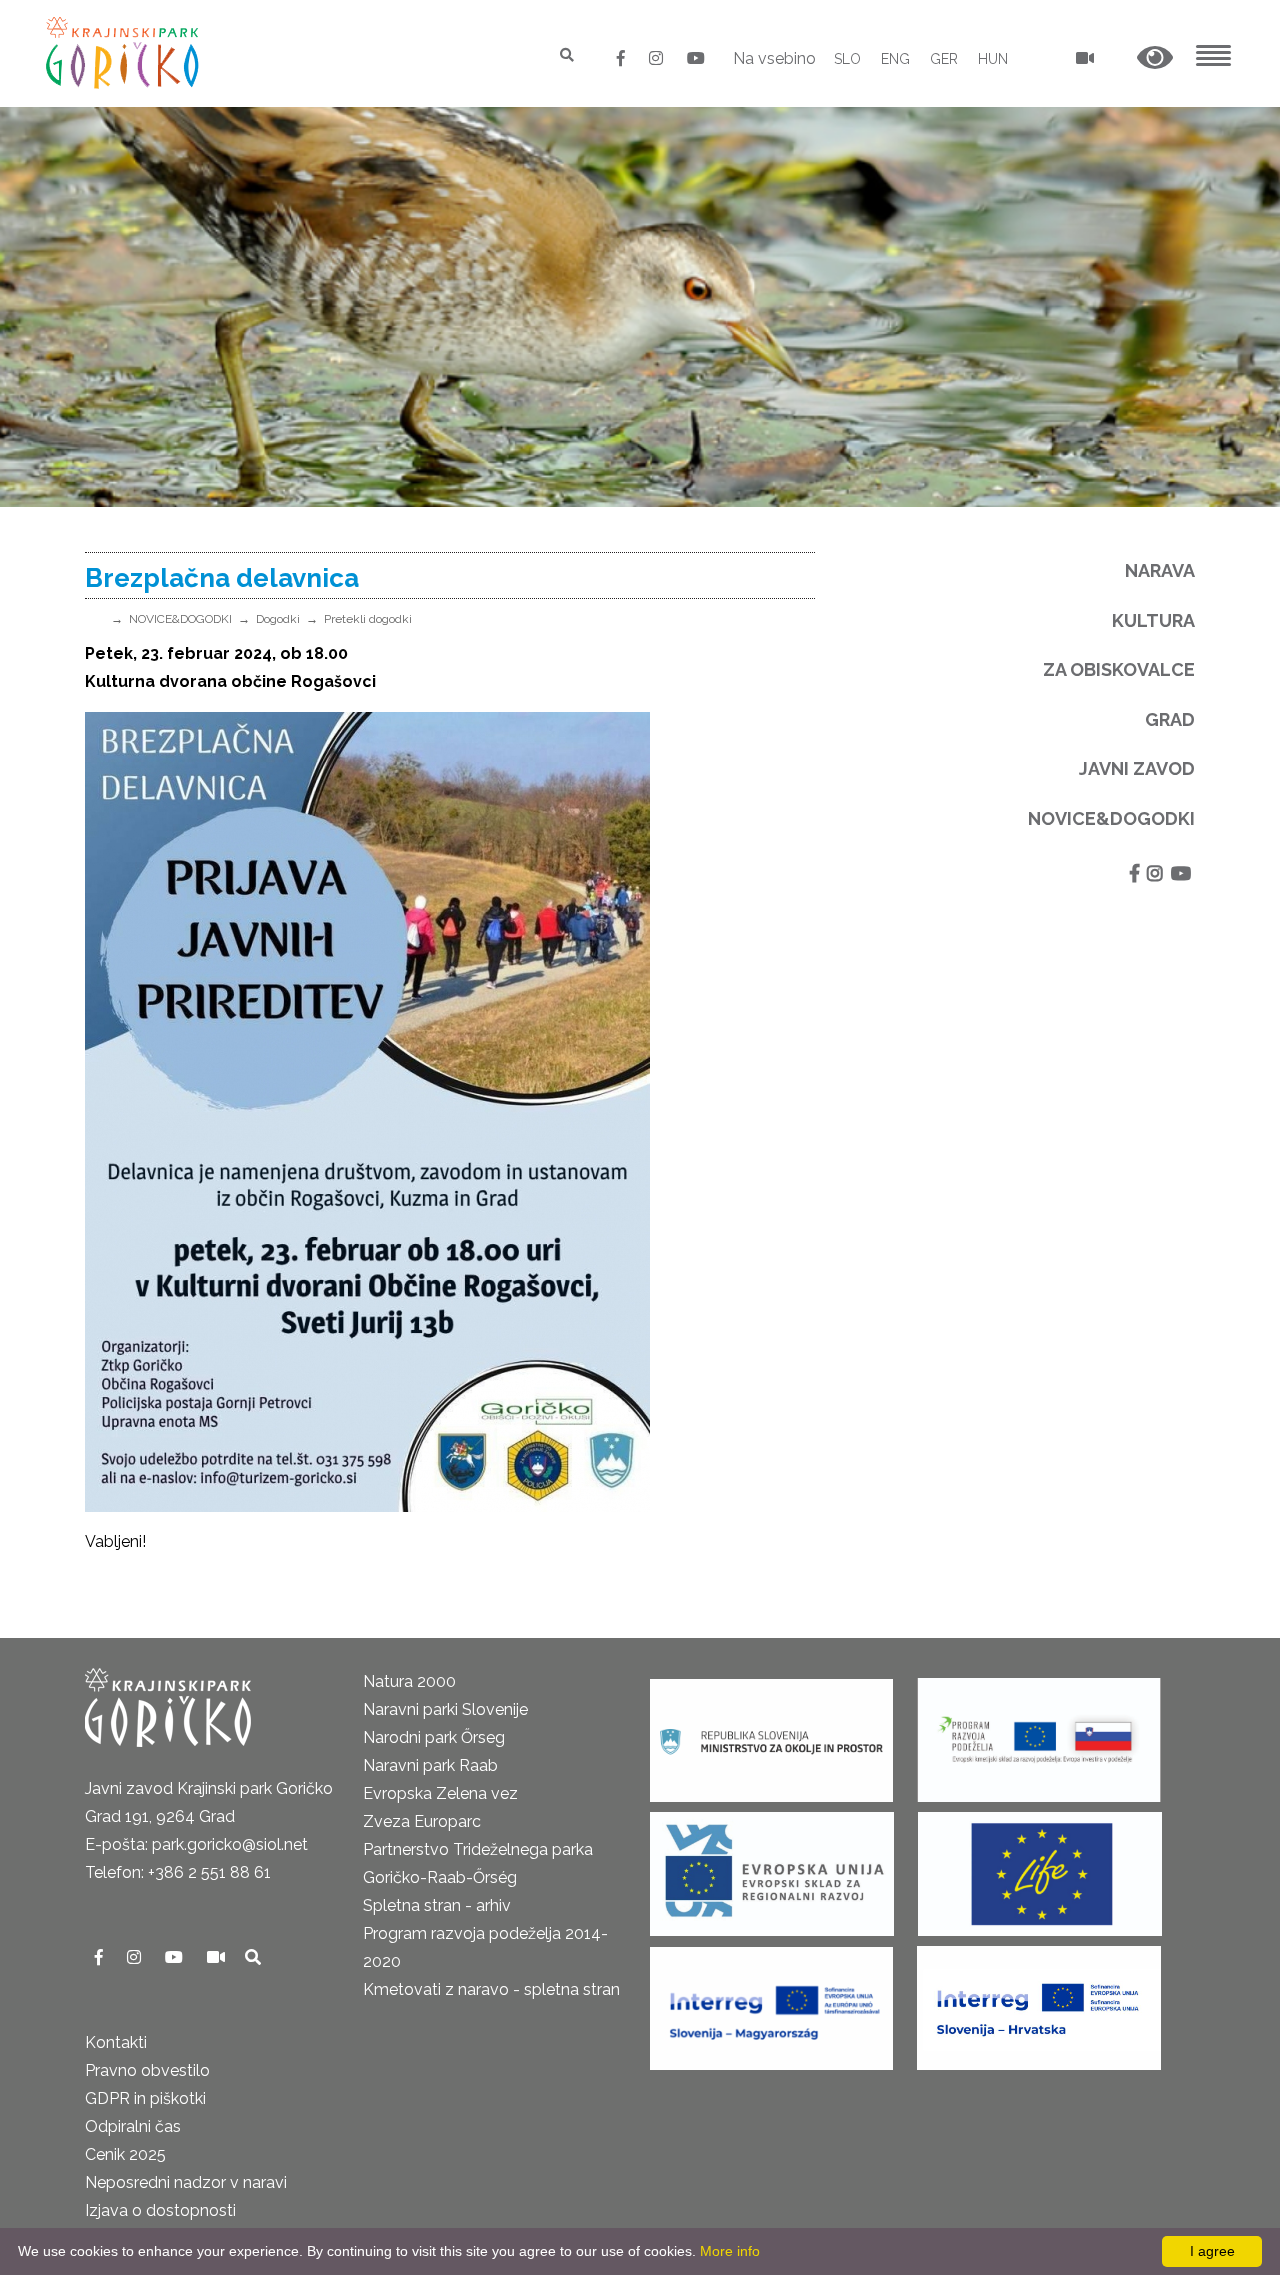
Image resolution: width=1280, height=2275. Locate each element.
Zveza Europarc (422, 1821)
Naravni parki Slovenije (445, 1709)
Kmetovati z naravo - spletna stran (491, 1989)
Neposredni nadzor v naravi (186, 2182)
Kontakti (116, 2042)
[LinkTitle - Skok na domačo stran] (124, 52)
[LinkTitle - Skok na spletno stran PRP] (1039, 1733)
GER (944, 59)
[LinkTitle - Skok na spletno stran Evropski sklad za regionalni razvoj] (772, 1867)
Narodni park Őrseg (434, 1737)
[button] (1155, 58)
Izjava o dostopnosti (160, 2210)
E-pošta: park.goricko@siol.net (196, 1844)
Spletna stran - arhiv (437, 1905)
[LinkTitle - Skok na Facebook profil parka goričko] (623, 58)
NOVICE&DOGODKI (180, 619)
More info (730, 2251)
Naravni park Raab (430, 1765)
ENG (895, 59)
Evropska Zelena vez (440, 1793)
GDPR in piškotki (145, 2098)
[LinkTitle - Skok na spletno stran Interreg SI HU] (771, 2001)
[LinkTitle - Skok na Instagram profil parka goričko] (658, 58)
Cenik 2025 (125, 2154)
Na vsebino (774, 58)
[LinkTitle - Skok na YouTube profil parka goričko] (696, 58)
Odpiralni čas (133, 2126)
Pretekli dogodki (368, 619)
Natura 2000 (409, 1681)
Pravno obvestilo (147, 2070)
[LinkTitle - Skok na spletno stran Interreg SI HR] (1039, 2001)
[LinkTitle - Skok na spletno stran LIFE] (1040, 1867)
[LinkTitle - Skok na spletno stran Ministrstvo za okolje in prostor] (771, 1733)
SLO (847, 59)
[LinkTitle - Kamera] (218, 1957)
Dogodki (278, 619)
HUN (993, 59)
